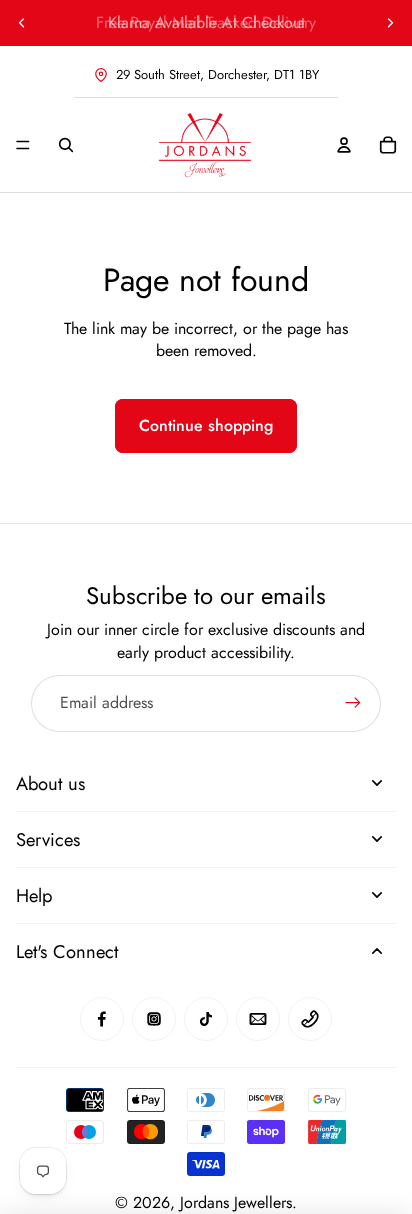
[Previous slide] (22, 23)
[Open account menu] (344, 145)
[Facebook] (102, 1019)
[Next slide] (390, 23)
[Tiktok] (206, 1019)
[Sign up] (353, 703)
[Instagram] (154, 1019)
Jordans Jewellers (236, 1202)
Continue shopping (206, 425)
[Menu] (23, 145)
